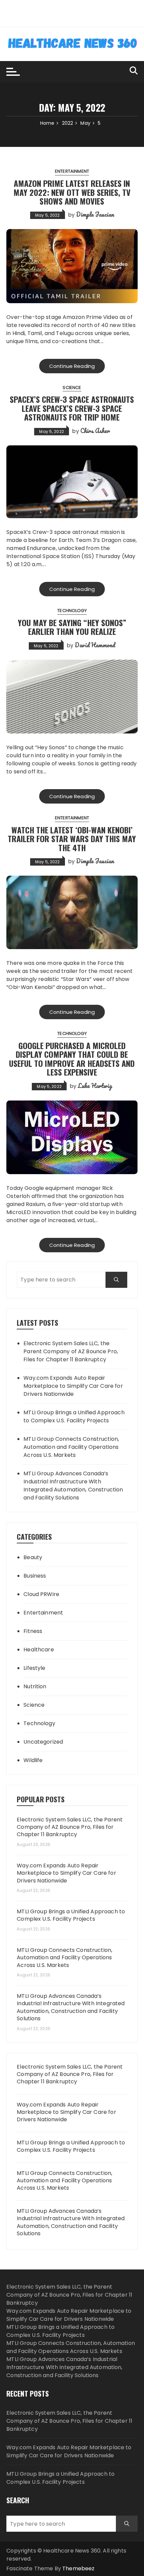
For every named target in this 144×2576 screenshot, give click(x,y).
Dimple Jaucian (95, 214)
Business (35, 1576)
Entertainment (72, 171)
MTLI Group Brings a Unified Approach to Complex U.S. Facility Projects (74, 1416)
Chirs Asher (95, 431)
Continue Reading (72, 366)
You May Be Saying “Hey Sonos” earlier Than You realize (72, 627)
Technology (72, 611)
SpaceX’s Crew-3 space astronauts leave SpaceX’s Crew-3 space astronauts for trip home (72, 408)
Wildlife (33, 1760)
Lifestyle (34, 1668)
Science (72, 388)
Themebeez (78, 2568)
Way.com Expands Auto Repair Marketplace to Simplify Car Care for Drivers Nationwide (73, 1386)
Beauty (33, 1557)
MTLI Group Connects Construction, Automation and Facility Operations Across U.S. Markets (71, 1447)
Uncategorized (43, 1742)
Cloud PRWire (41, 1594)
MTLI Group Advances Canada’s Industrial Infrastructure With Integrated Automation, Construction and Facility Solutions (73, 1486)
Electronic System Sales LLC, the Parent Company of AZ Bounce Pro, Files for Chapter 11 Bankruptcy (71, 1351)
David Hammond (95, 645)
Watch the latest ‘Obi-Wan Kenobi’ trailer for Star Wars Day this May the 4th (72, 839)
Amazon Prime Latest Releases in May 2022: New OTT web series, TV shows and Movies (72, 192)
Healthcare (39, 1650)
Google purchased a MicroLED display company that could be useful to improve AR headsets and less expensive (72, 1059)
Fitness (33, 1631)
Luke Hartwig (95, 1086)
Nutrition (35, 1686)
